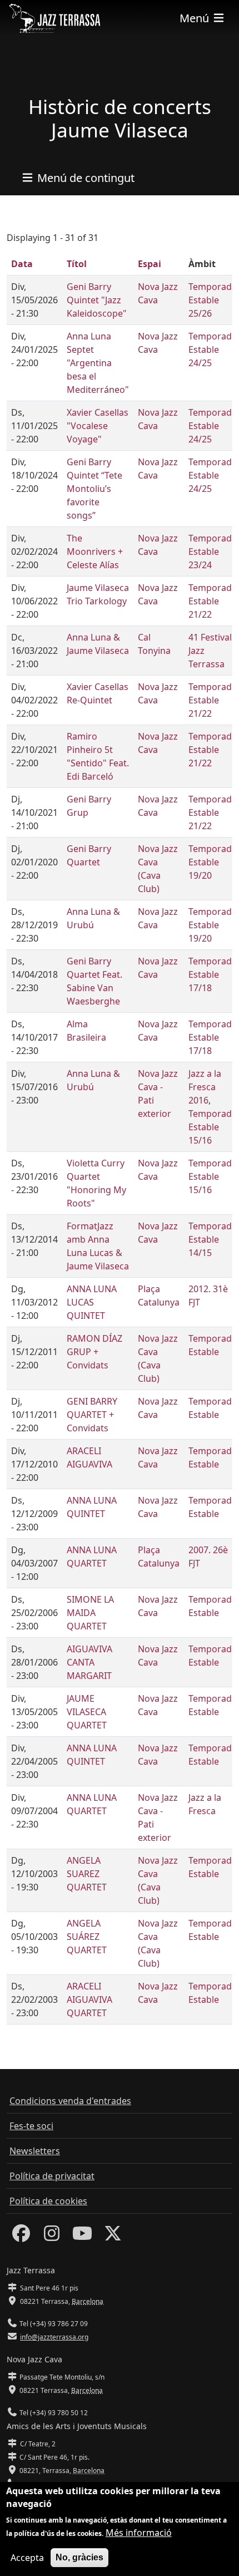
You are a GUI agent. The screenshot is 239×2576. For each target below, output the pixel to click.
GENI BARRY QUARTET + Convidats (92, 1415)
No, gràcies (79, 2557)
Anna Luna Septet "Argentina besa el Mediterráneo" (98, 363)
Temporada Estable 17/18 (213, 974)
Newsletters (35, 2151)
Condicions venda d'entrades (70, 2101)
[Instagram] (52, 2237)
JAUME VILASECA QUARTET (87, 1712)
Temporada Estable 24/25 (213, 349)
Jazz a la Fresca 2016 (205, 1087)
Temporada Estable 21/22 (213, 601)
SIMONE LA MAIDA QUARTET (90, 1613)
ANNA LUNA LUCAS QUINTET (92, 1302)
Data (22, 264)
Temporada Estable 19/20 (213, 862)
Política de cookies (48, 2201)
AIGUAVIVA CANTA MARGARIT (89, 1662)
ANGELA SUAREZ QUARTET (87, 1874)
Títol (77, 264)
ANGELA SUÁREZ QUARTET (87, 1937)
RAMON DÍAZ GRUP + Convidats (94, 1352)
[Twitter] (113, 2237)
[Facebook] (21, 2237)
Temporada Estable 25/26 (213, 300)
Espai (150, 264)
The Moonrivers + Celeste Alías (95, 551)
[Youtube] (82, 2237)
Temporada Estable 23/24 (213, 551)
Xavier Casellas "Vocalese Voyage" (98, 426)
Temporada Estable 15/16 (213, 1127)
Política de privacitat (52, 2176)
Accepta (27, 2558)
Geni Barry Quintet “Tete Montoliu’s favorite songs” (94, 489)
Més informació (139, 2533)
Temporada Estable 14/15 (213, 1239)
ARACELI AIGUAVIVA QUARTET (89, 1999)
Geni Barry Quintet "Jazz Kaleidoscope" (97, 300)
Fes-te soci (31, 2126)
